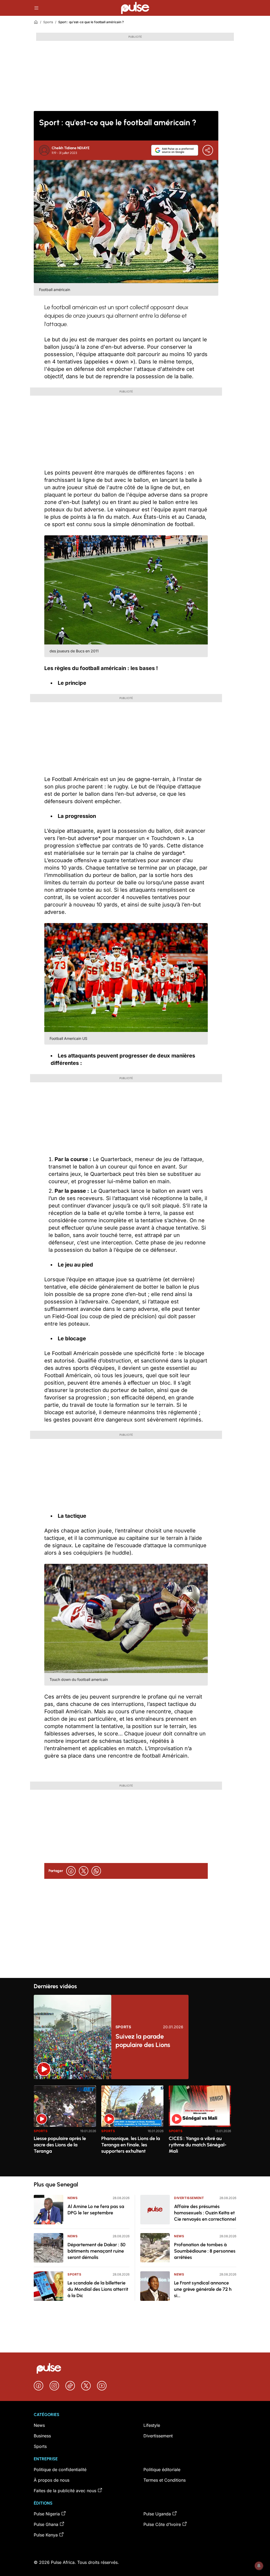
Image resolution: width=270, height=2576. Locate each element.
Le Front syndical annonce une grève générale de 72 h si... (203, 2289)
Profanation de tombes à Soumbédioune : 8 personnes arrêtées (205, 2251)
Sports (48, 22)
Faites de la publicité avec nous (65, 2491)
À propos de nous (52, 2480)
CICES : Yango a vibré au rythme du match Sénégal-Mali (198, 2145)
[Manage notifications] (259, 2566)
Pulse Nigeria (47, 2514)
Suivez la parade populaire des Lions (143, 2041)
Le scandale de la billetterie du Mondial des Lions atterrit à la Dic (98, 2289)
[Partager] (208, 150)
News (73, 2198)
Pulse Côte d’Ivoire (162, 2524)
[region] (135, 2128)
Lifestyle (152, 2425)
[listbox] (135, 2128)
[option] (65, 2129)
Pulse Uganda (157, 2514)
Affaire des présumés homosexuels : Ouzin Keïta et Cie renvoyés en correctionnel (205, 2213)
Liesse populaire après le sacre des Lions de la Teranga (60, 2145)
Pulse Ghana (46, 2524)
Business (42, 2436)
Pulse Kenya (46, 2535)
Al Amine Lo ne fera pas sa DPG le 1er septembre (96, 2210)
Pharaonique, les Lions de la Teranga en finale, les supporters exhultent (131, 2145)
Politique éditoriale (162, 2470)
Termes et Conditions (165, 2480)
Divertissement (189, 2198)
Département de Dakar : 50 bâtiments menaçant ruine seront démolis (97, 2251)
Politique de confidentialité (60, 2470)
